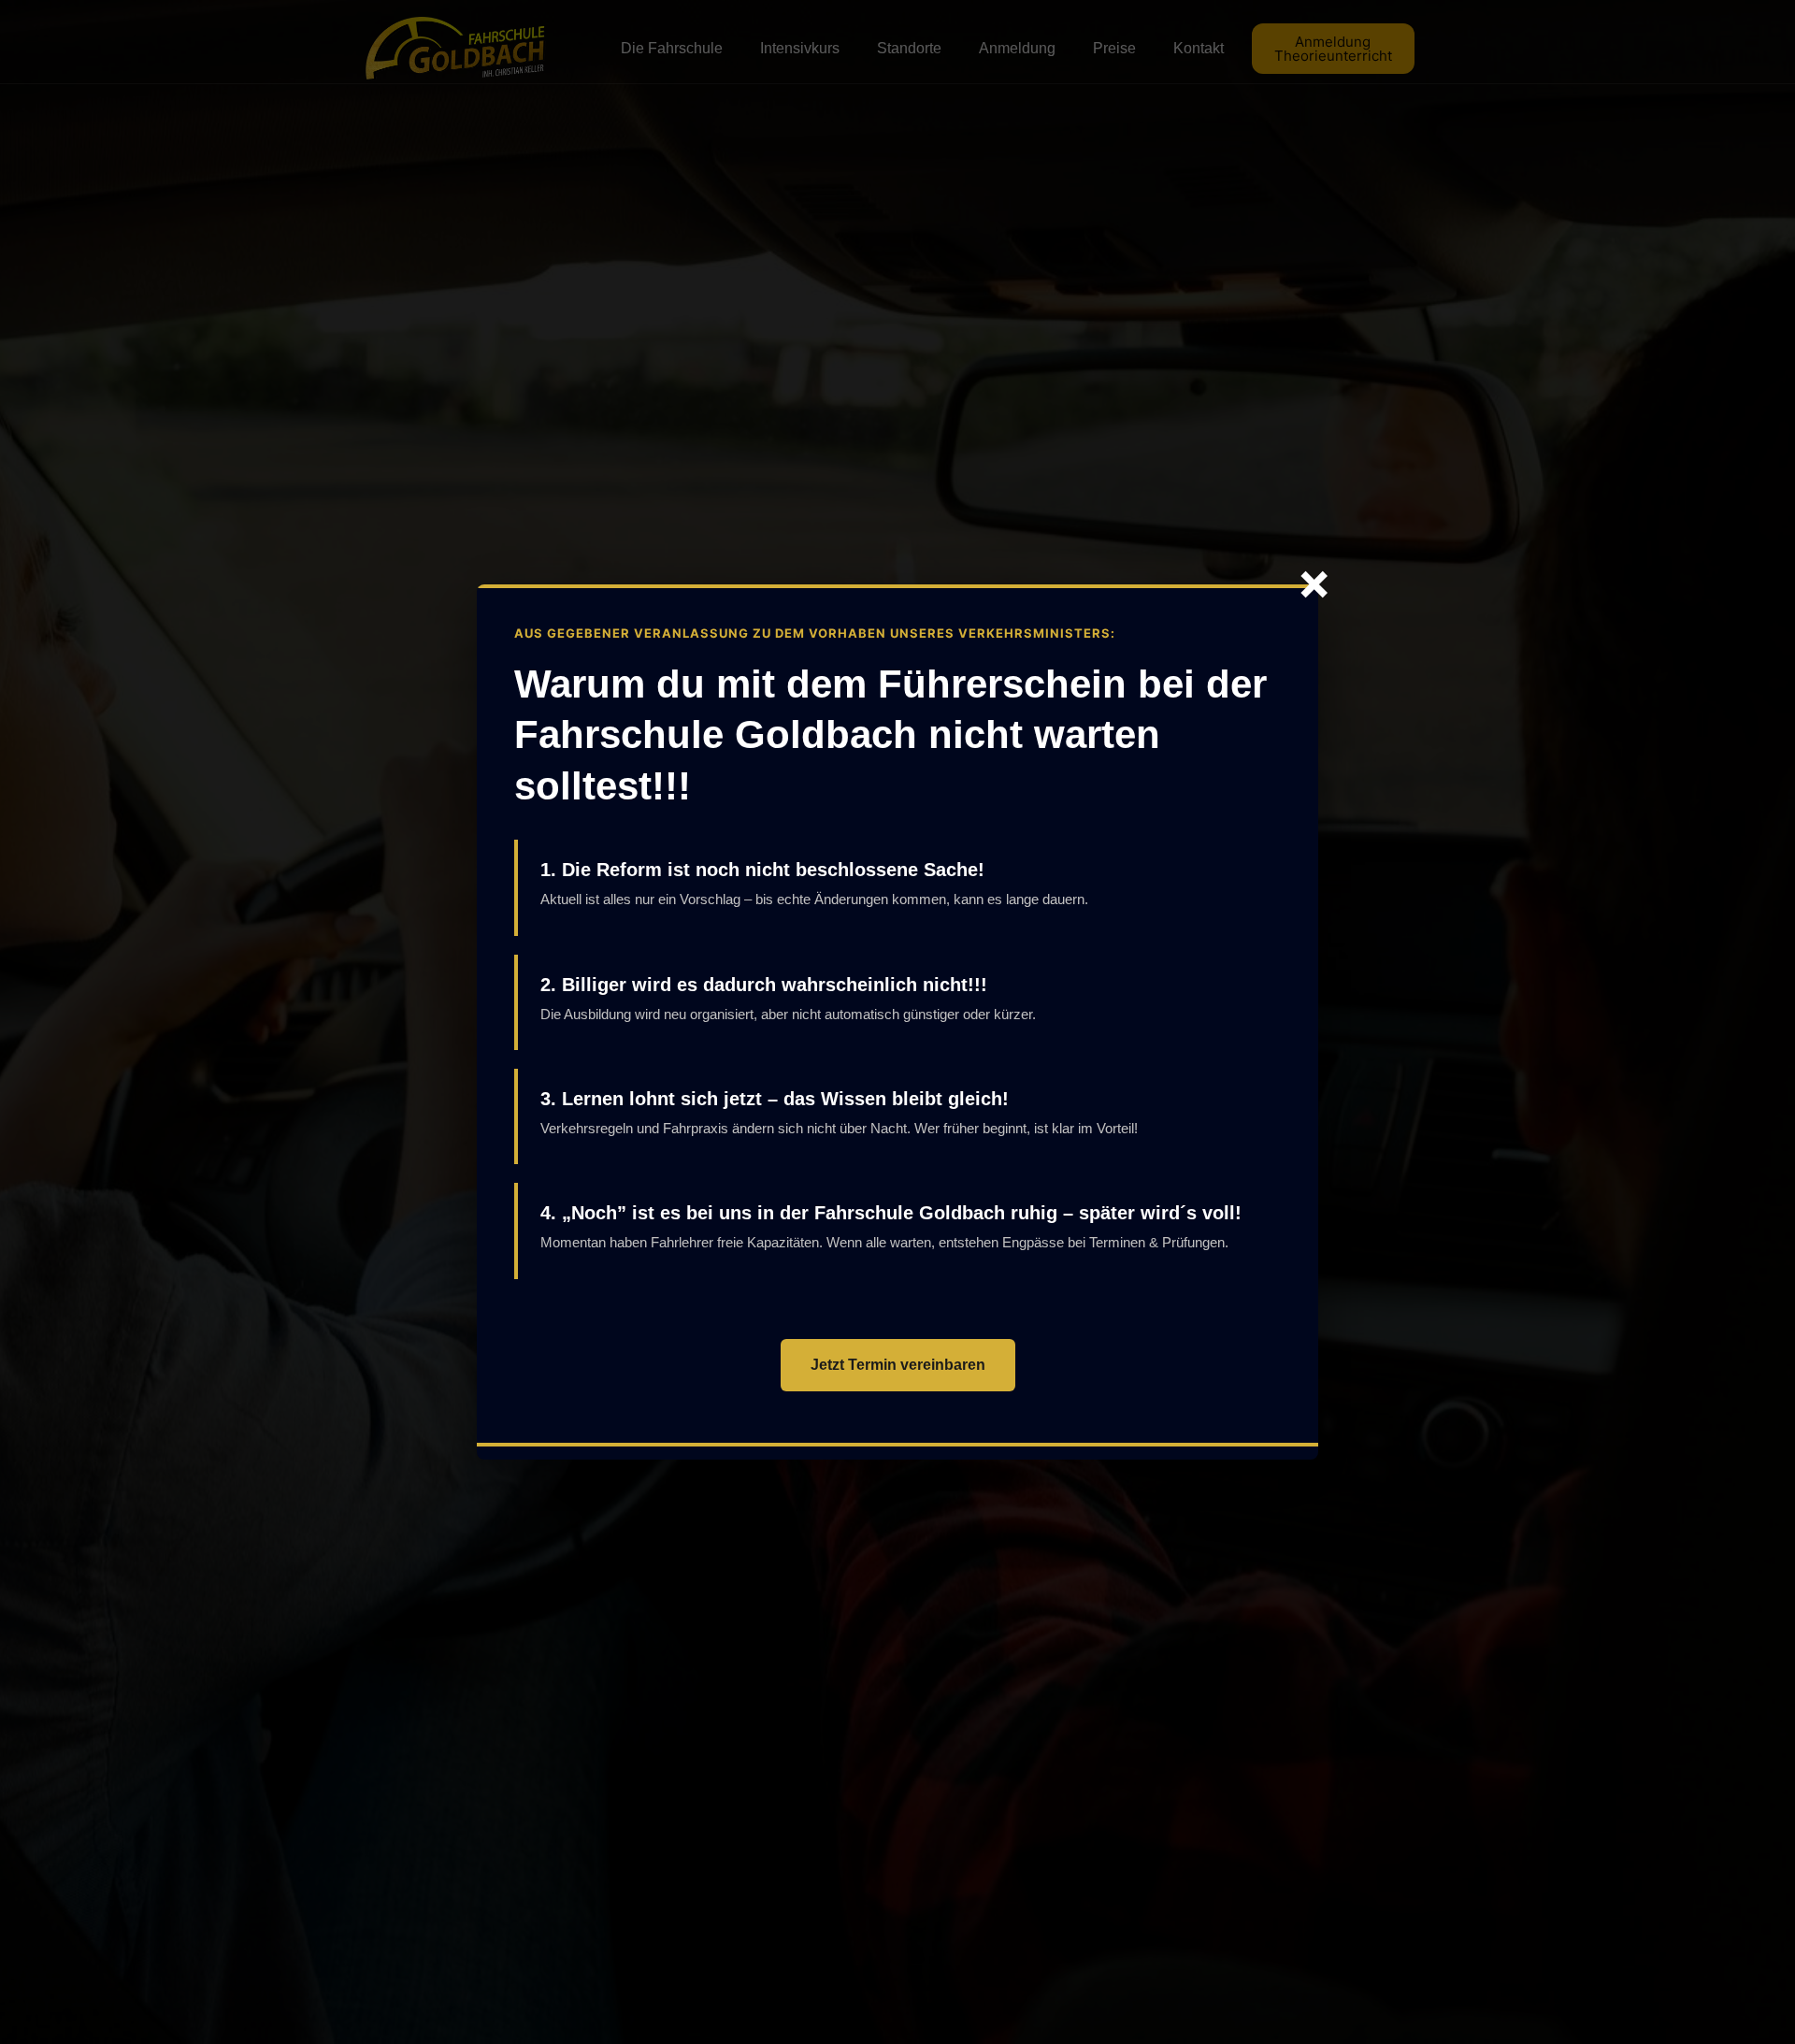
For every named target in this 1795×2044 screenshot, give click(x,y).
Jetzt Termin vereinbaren (898, 1365)
